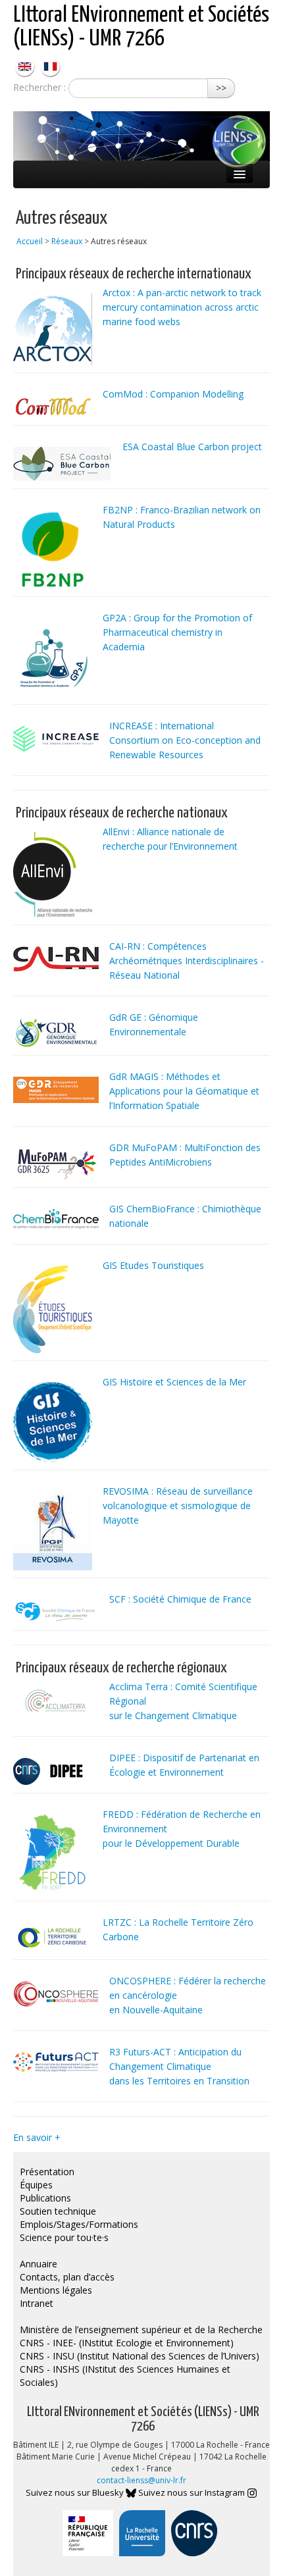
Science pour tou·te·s (64, 2237)
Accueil (30, 241)
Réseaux (67, 241)
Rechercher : (39, 87)
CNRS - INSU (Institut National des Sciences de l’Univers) (140, 2356)
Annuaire (39, 2264)
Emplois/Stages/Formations (79, 2224)
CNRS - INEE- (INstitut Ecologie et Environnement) (127, 2343)
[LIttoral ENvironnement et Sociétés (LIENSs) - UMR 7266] (26, 65)
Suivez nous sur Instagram (193, 2492)
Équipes (36, 2185)
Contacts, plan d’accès (67, 2277)
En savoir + (37, 2137)
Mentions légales (56, 2290)
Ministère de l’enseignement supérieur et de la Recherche (141, 2330)
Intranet (37, 2303)
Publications (45, 2198)
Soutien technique (58, 2211)
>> (221, 88)
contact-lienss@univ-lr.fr (141, 2480)
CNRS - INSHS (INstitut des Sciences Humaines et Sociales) (125, 2376)
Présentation (47, 2172)
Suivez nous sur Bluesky (76, 2492)
